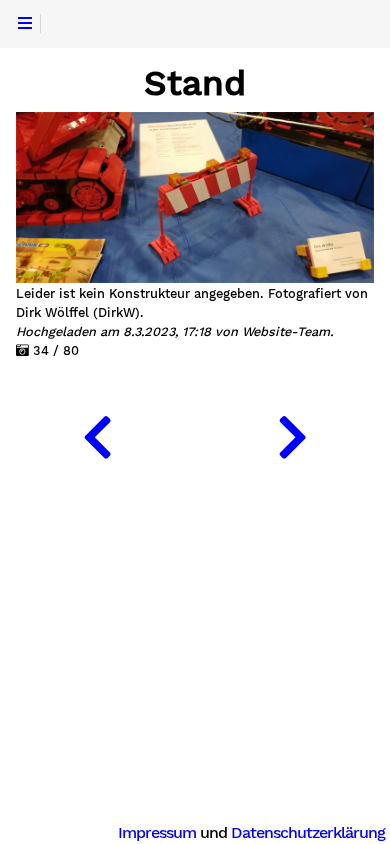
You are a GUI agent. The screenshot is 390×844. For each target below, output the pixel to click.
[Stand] (97, 433)
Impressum (157, 832)
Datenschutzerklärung (308, 832)
